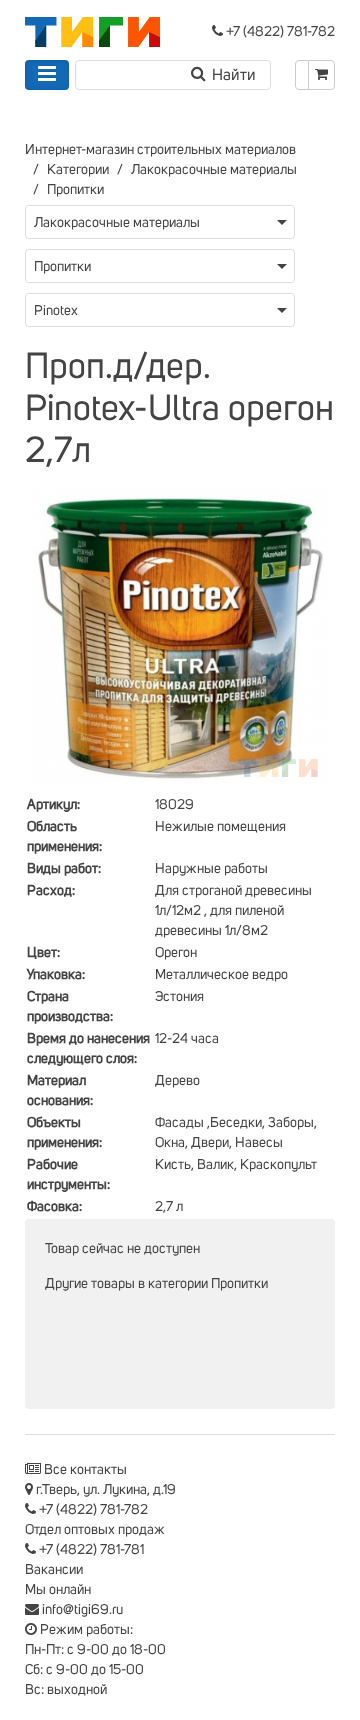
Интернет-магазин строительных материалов (160, 150)
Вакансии (54, 1570)
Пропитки (75, 190)
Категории (78, 170)
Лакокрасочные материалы (214, 170)
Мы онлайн (58, 1590)
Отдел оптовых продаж (95, 1530)
